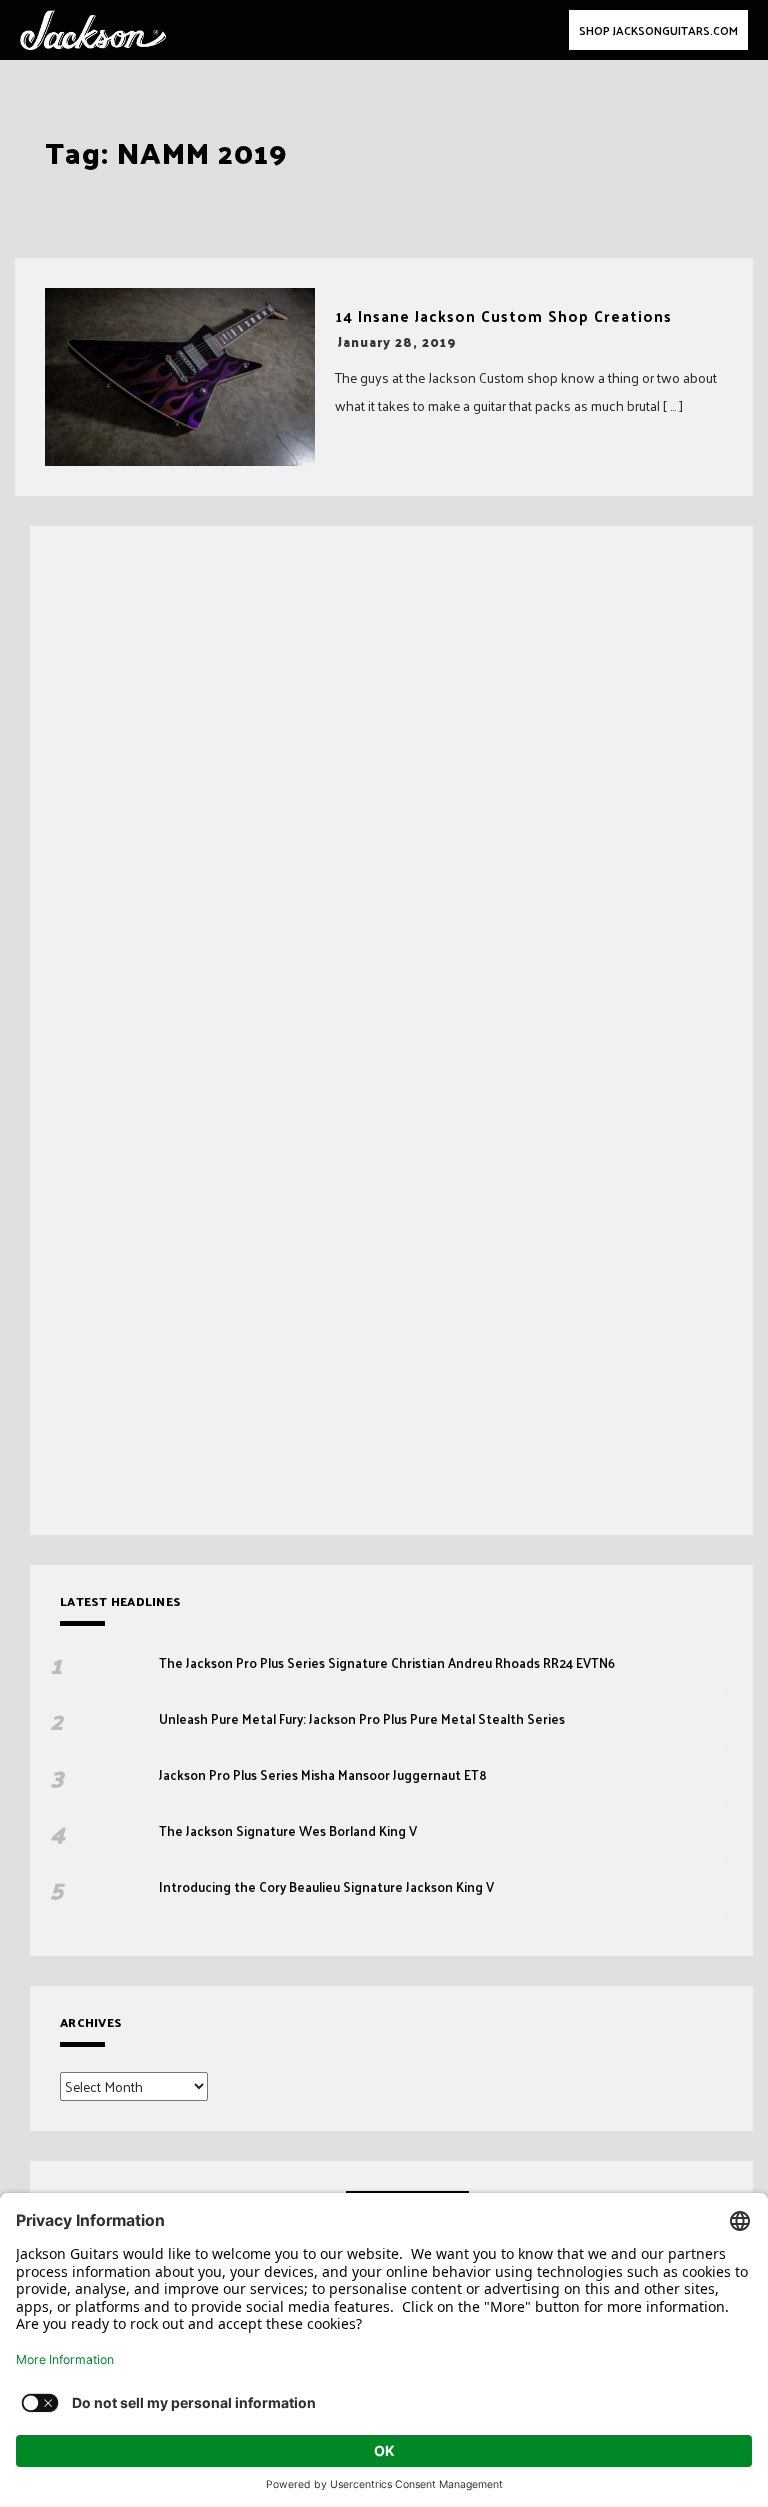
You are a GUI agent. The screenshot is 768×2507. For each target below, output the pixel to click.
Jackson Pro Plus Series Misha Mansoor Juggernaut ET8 (323, 1775)
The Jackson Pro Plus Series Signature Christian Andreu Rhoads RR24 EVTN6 (387, 1663)
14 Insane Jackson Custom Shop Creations (503, 316)
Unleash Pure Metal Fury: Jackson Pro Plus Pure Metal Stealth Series (363, 1719)
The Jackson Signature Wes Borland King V (288, 1831)
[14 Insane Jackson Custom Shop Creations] (180, 377)
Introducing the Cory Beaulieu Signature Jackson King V (326, 1887)
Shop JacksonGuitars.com (658, 30)
